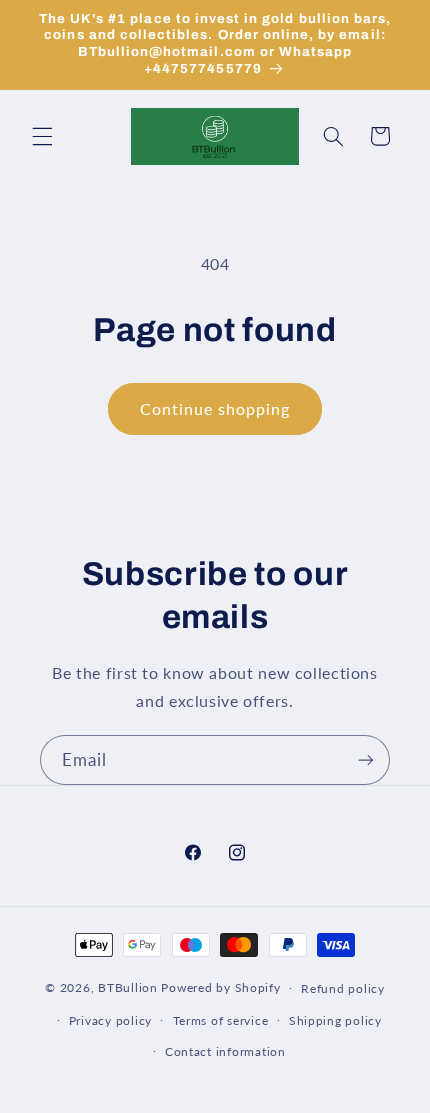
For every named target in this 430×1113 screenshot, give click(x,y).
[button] (42, 136)
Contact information (225, 1051)
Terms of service (221, 1020)
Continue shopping (215, 408)
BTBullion (128, 987)
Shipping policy (335, 1020)
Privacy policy (110, 1020)
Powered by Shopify (220, 987)
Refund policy (343, 988)
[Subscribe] (366, 759)
